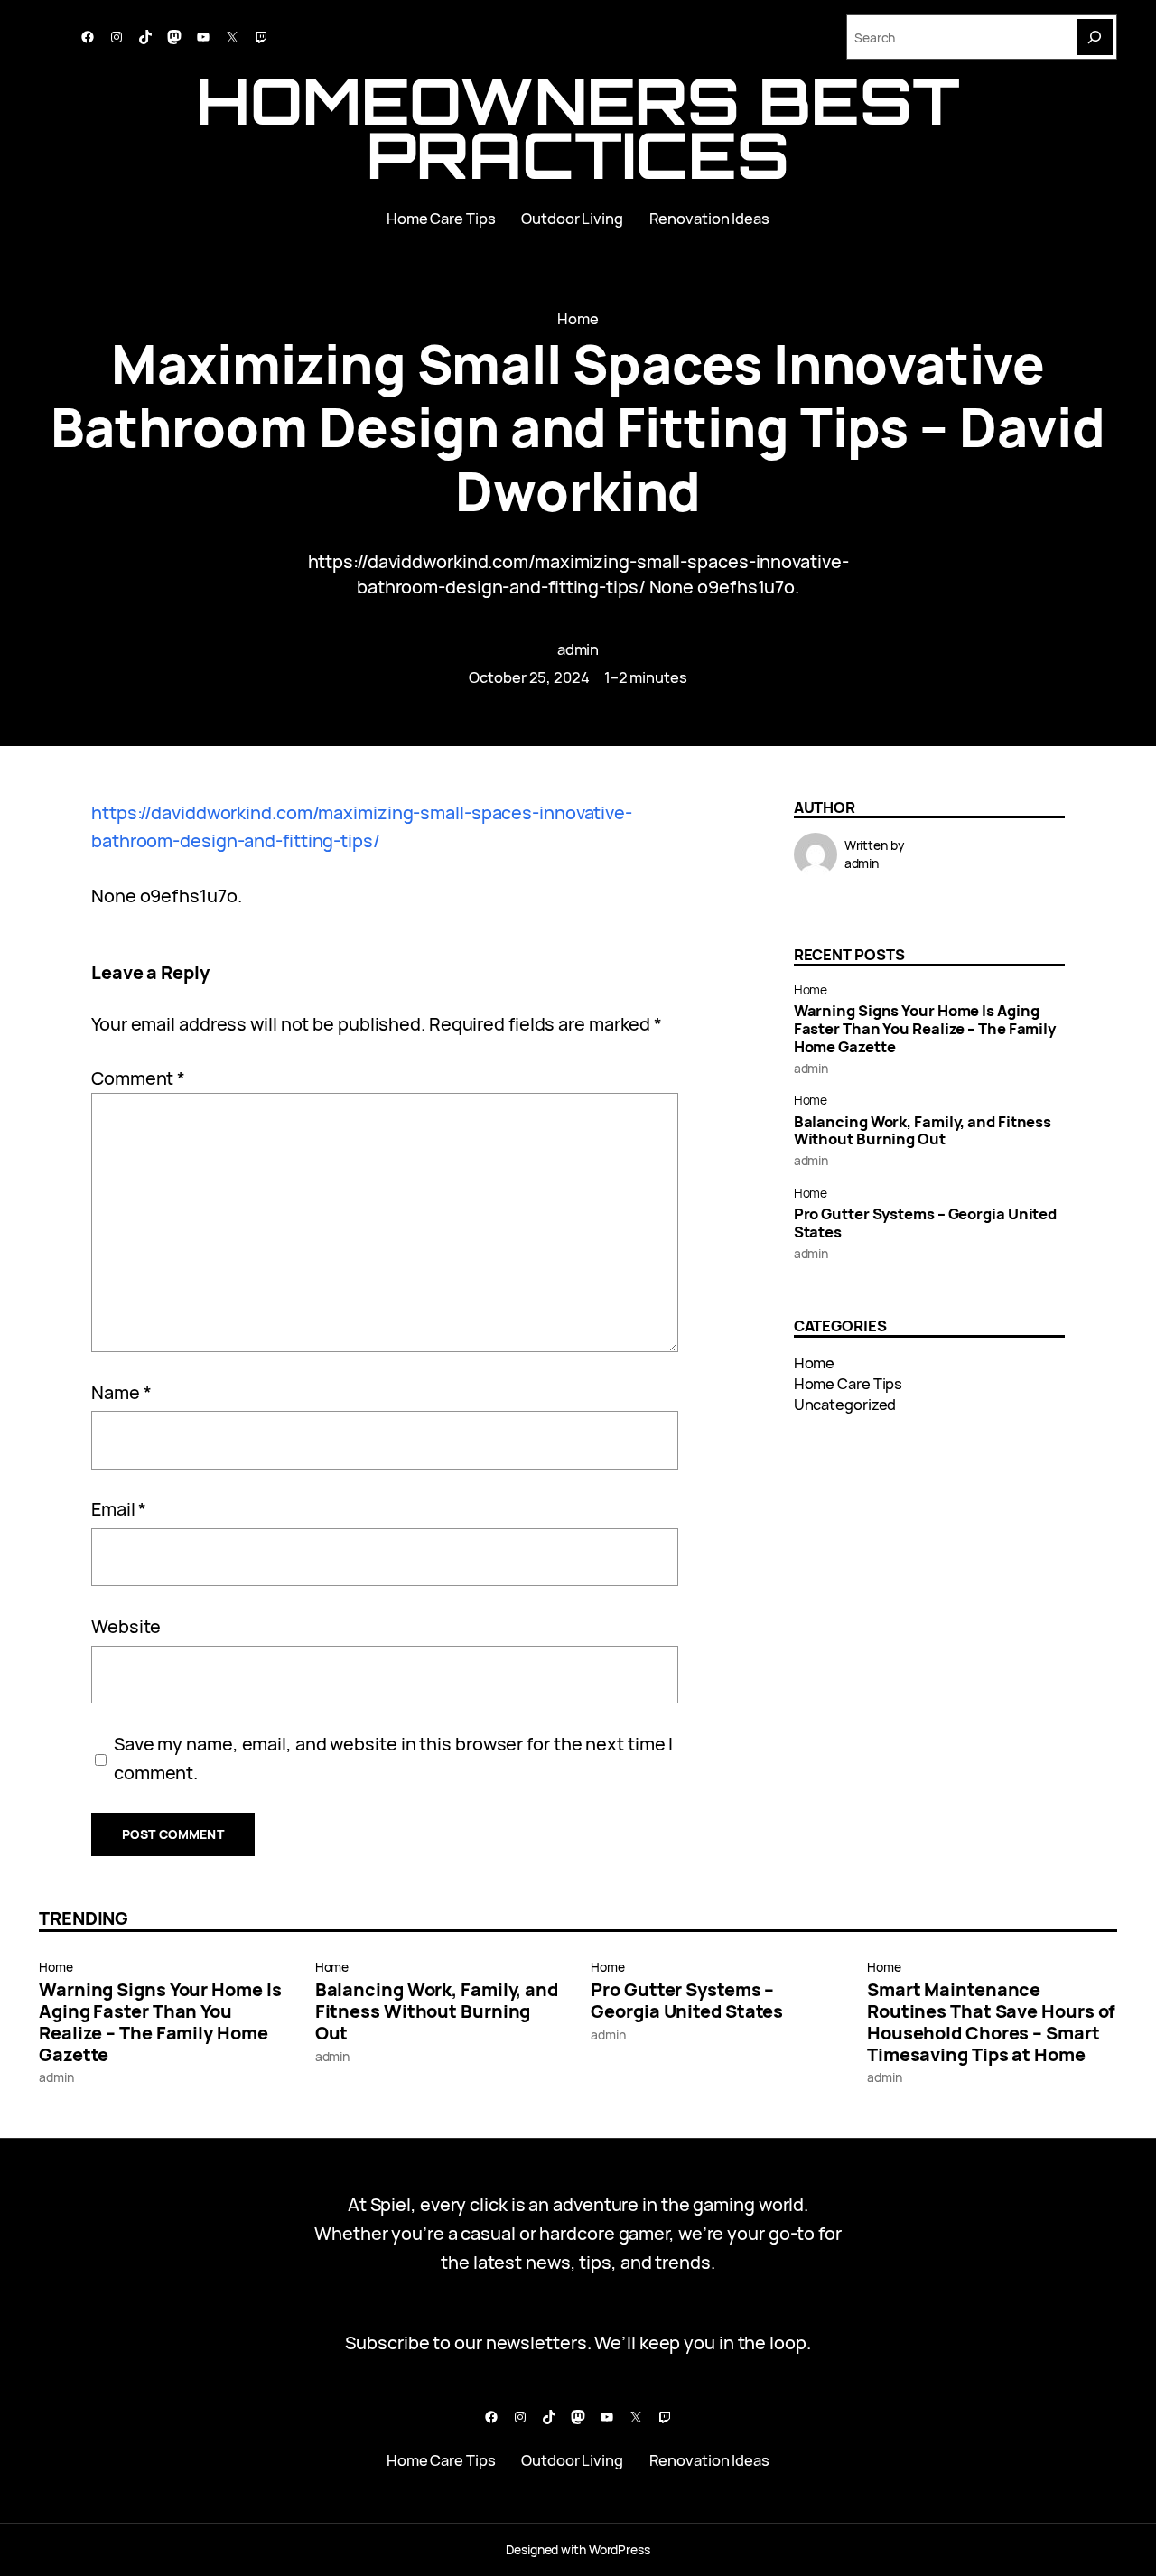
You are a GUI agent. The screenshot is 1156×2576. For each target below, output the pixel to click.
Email (119, 1509)
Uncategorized (845, 1404)
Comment (138, 1078)
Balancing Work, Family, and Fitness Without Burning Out (923, 1131)
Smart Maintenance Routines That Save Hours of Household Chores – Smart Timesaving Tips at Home (991, 2022)
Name (121, 1392)
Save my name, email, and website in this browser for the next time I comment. (393, 1758)
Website (126, 1626)
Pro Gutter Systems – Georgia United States (926, 1223)
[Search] (1095, 37)
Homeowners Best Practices (578, 127)
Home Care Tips (848, 1383)
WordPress (620, 2549)
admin (578, 649)
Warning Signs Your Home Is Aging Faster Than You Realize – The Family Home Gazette (925, 1028)
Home (578, 318)
